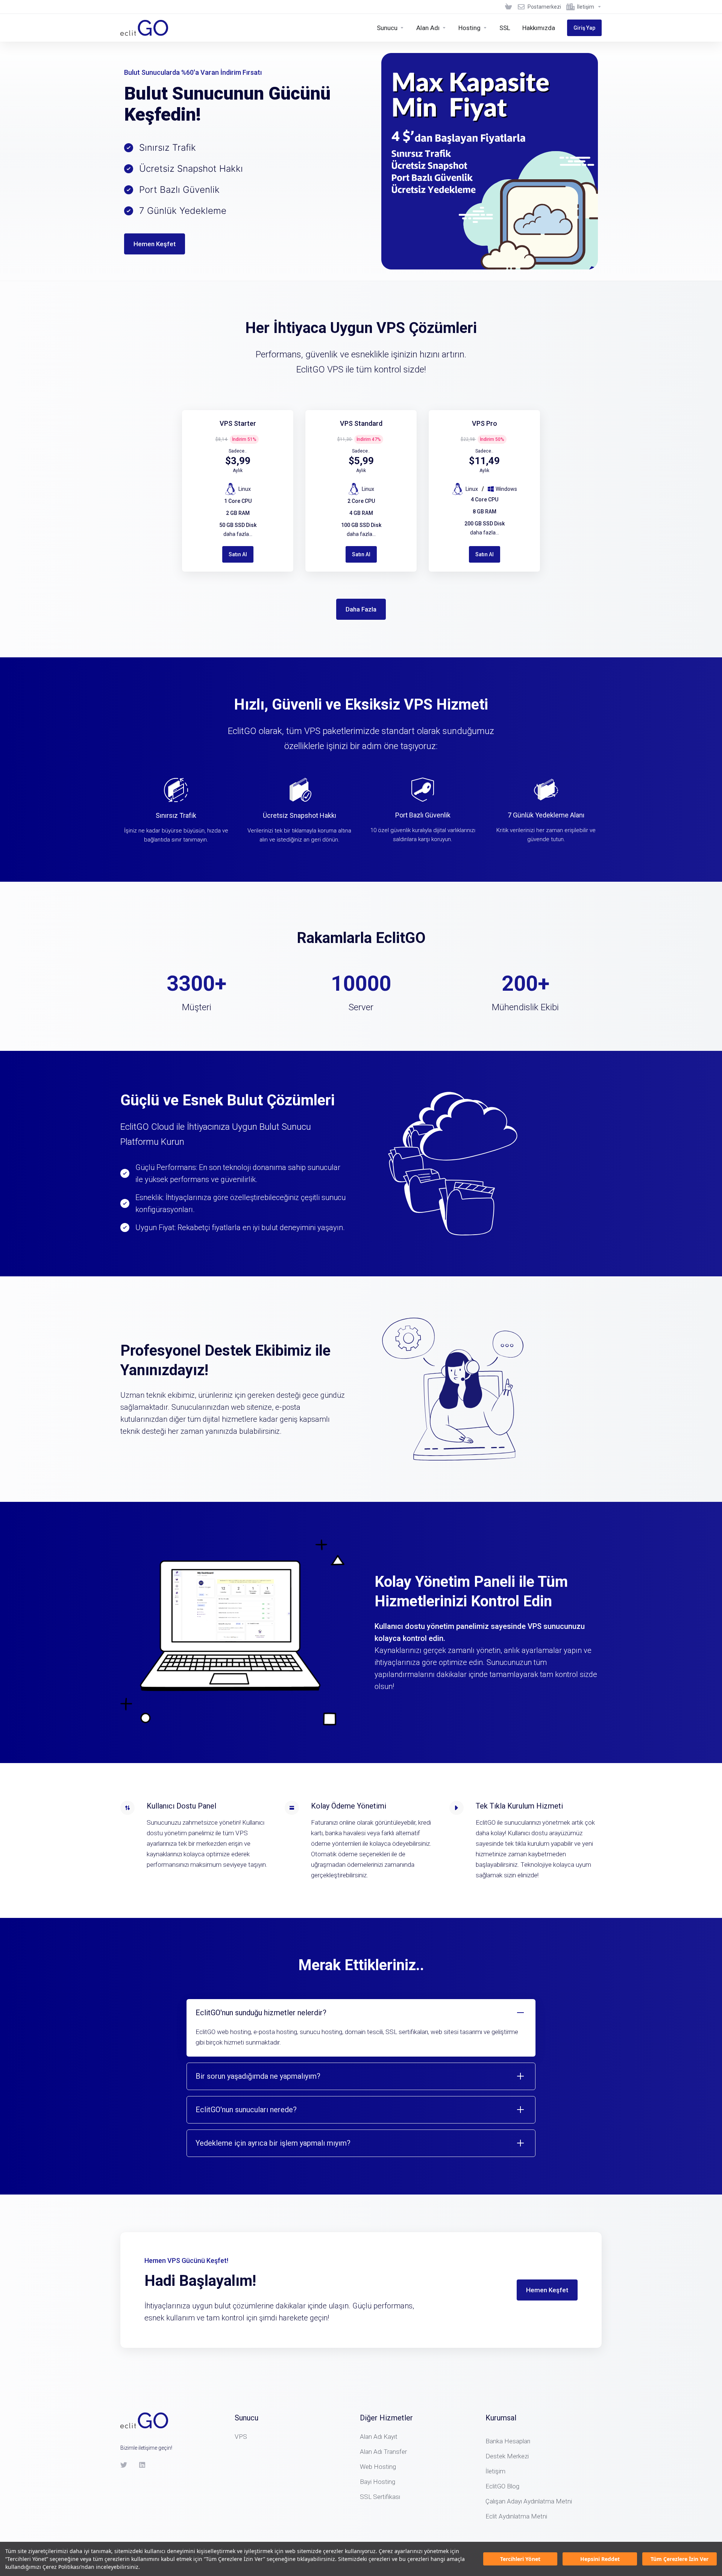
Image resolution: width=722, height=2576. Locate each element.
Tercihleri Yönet (520, 2559)
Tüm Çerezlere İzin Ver (680, 2559)
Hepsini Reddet (600, 2559)
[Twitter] (124, 2465)
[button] (361, 2028)
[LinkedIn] (143, 2465)
